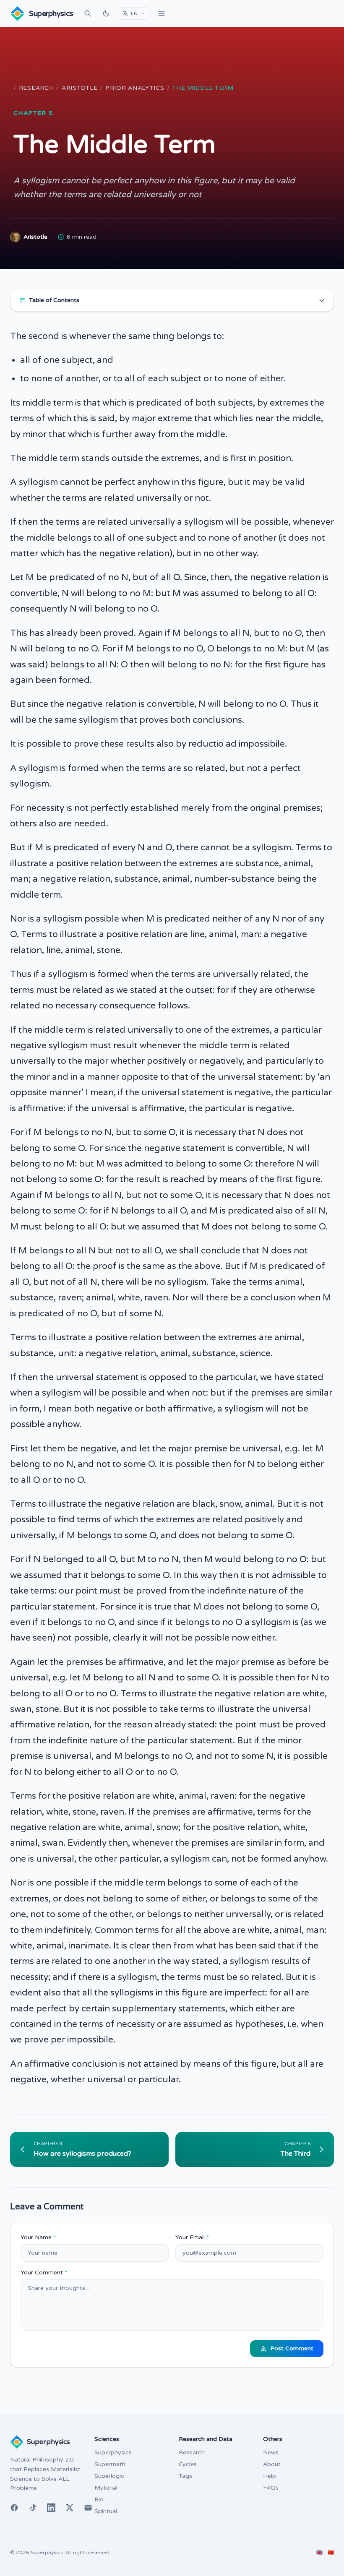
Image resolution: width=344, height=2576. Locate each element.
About (272, 2464)
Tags (185, 2476)
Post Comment (292, 2348)
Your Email (192, 2237)
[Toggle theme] (106, 13)
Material (106, 2488)
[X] (70, 2508)
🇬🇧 (319, 2553)
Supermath (110, 2464)
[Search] (88, 13)
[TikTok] (33, 2508)
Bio (99, 2499)
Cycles (188, 2464)
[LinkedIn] (51, 2508)
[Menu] (162, 13)
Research (36, 88)
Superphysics (113, 2452)
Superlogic (109, 2476)
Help (270, 2476)
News (271, 2452)
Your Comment (44, 2273)
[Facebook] (14, 2508)
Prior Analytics (135, 88)
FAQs (271, 2488)
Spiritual (106, 2511)
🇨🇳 (331, 2553)
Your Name (38, 2237)
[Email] (88, 2508)
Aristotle (79, 88)
